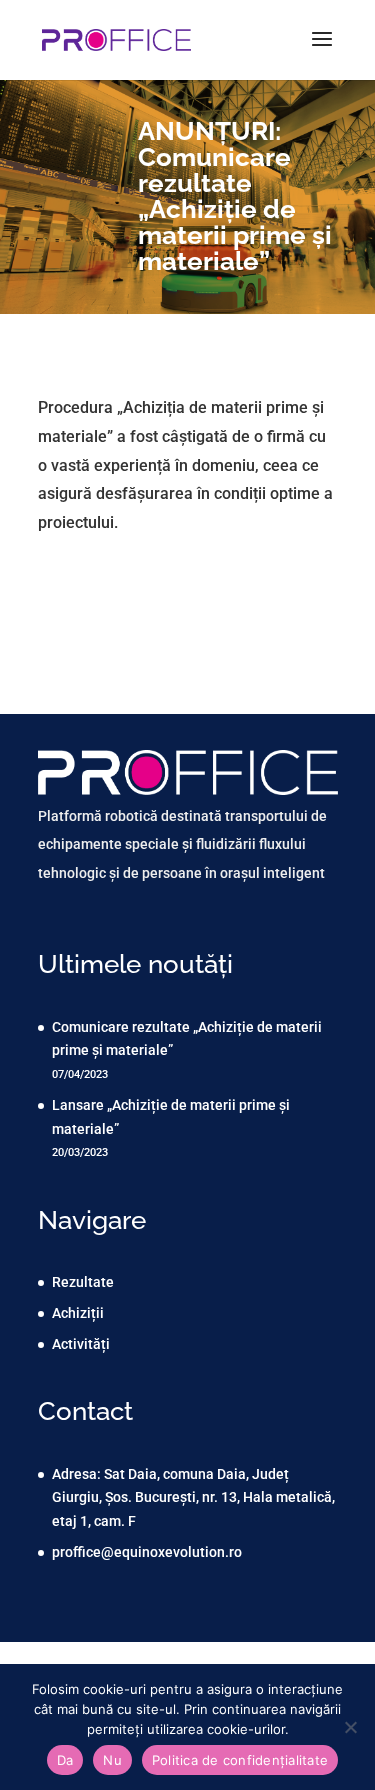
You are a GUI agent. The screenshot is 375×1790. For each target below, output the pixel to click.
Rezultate (83, 1282)
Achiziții (78, 1313)
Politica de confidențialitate (240, 1760)
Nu (112, 1760)
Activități (81, 1344)
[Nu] (350, 1727)
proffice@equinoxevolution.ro (147, 1552)
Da (65, 1760)
